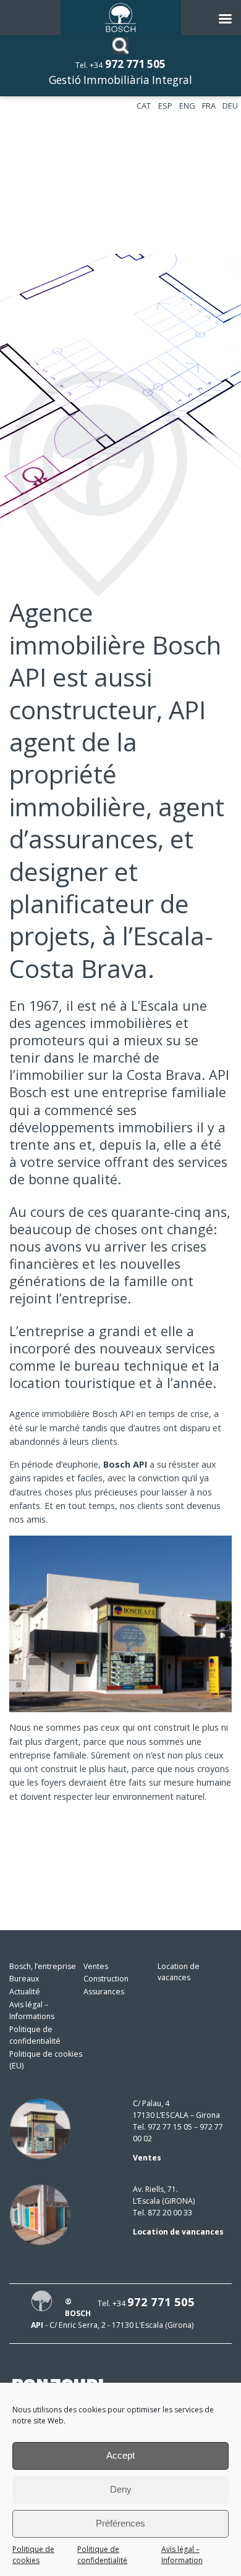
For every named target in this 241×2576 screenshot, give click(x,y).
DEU (230, 106)
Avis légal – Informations (32, 2010)
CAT (144, 106)
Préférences (120, 2523)
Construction (106, 1979)
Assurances (104, 1992)
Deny (121, 2489)
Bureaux (24, 1979)
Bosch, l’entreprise (43, 1966)
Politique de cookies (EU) (46, 2060)
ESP (165, 106)
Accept (120, 2455)
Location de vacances (179, 1972)
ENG (187, 106)
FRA (209, 106)
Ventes (96, 1966)
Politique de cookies (33, 2555)
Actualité (25, 1992)
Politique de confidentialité (102, 2555)
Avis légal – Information (182, 2555)
